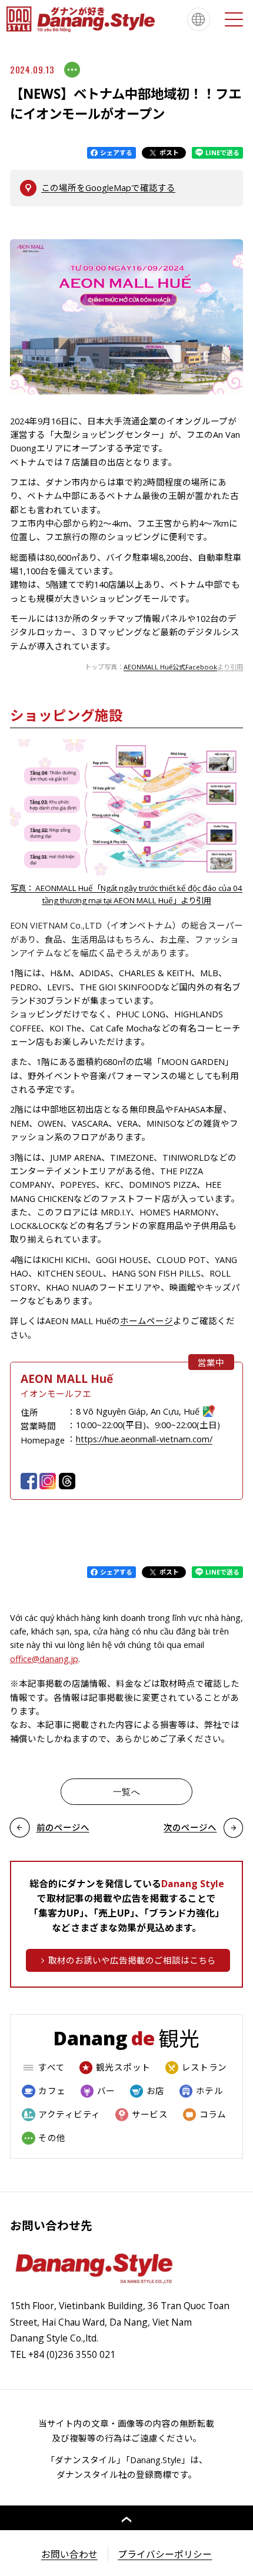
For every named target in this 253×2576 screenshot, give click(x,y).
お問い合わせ (69, 2554)
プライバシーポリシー (165, 2554)
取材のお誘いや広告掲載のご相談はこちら (132, 1960)
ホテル (209, 2091)
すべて (51, 2067)
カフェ (52, 2091)
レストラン (204, 2067)
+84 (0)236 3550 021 (72, 2354)
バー (106, 2091)
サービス (150, 2114)
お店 (156, 2091)
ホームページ (147, 1321)
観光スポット (123, 2067)
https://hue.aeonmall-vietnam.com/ (144, 1439)
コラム (213, 2114)
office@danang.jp (44, 1659)
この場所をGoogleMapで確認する (108, 187)
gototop (126, 2518)
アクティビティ (69, 2114)
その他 (52, 2138)
